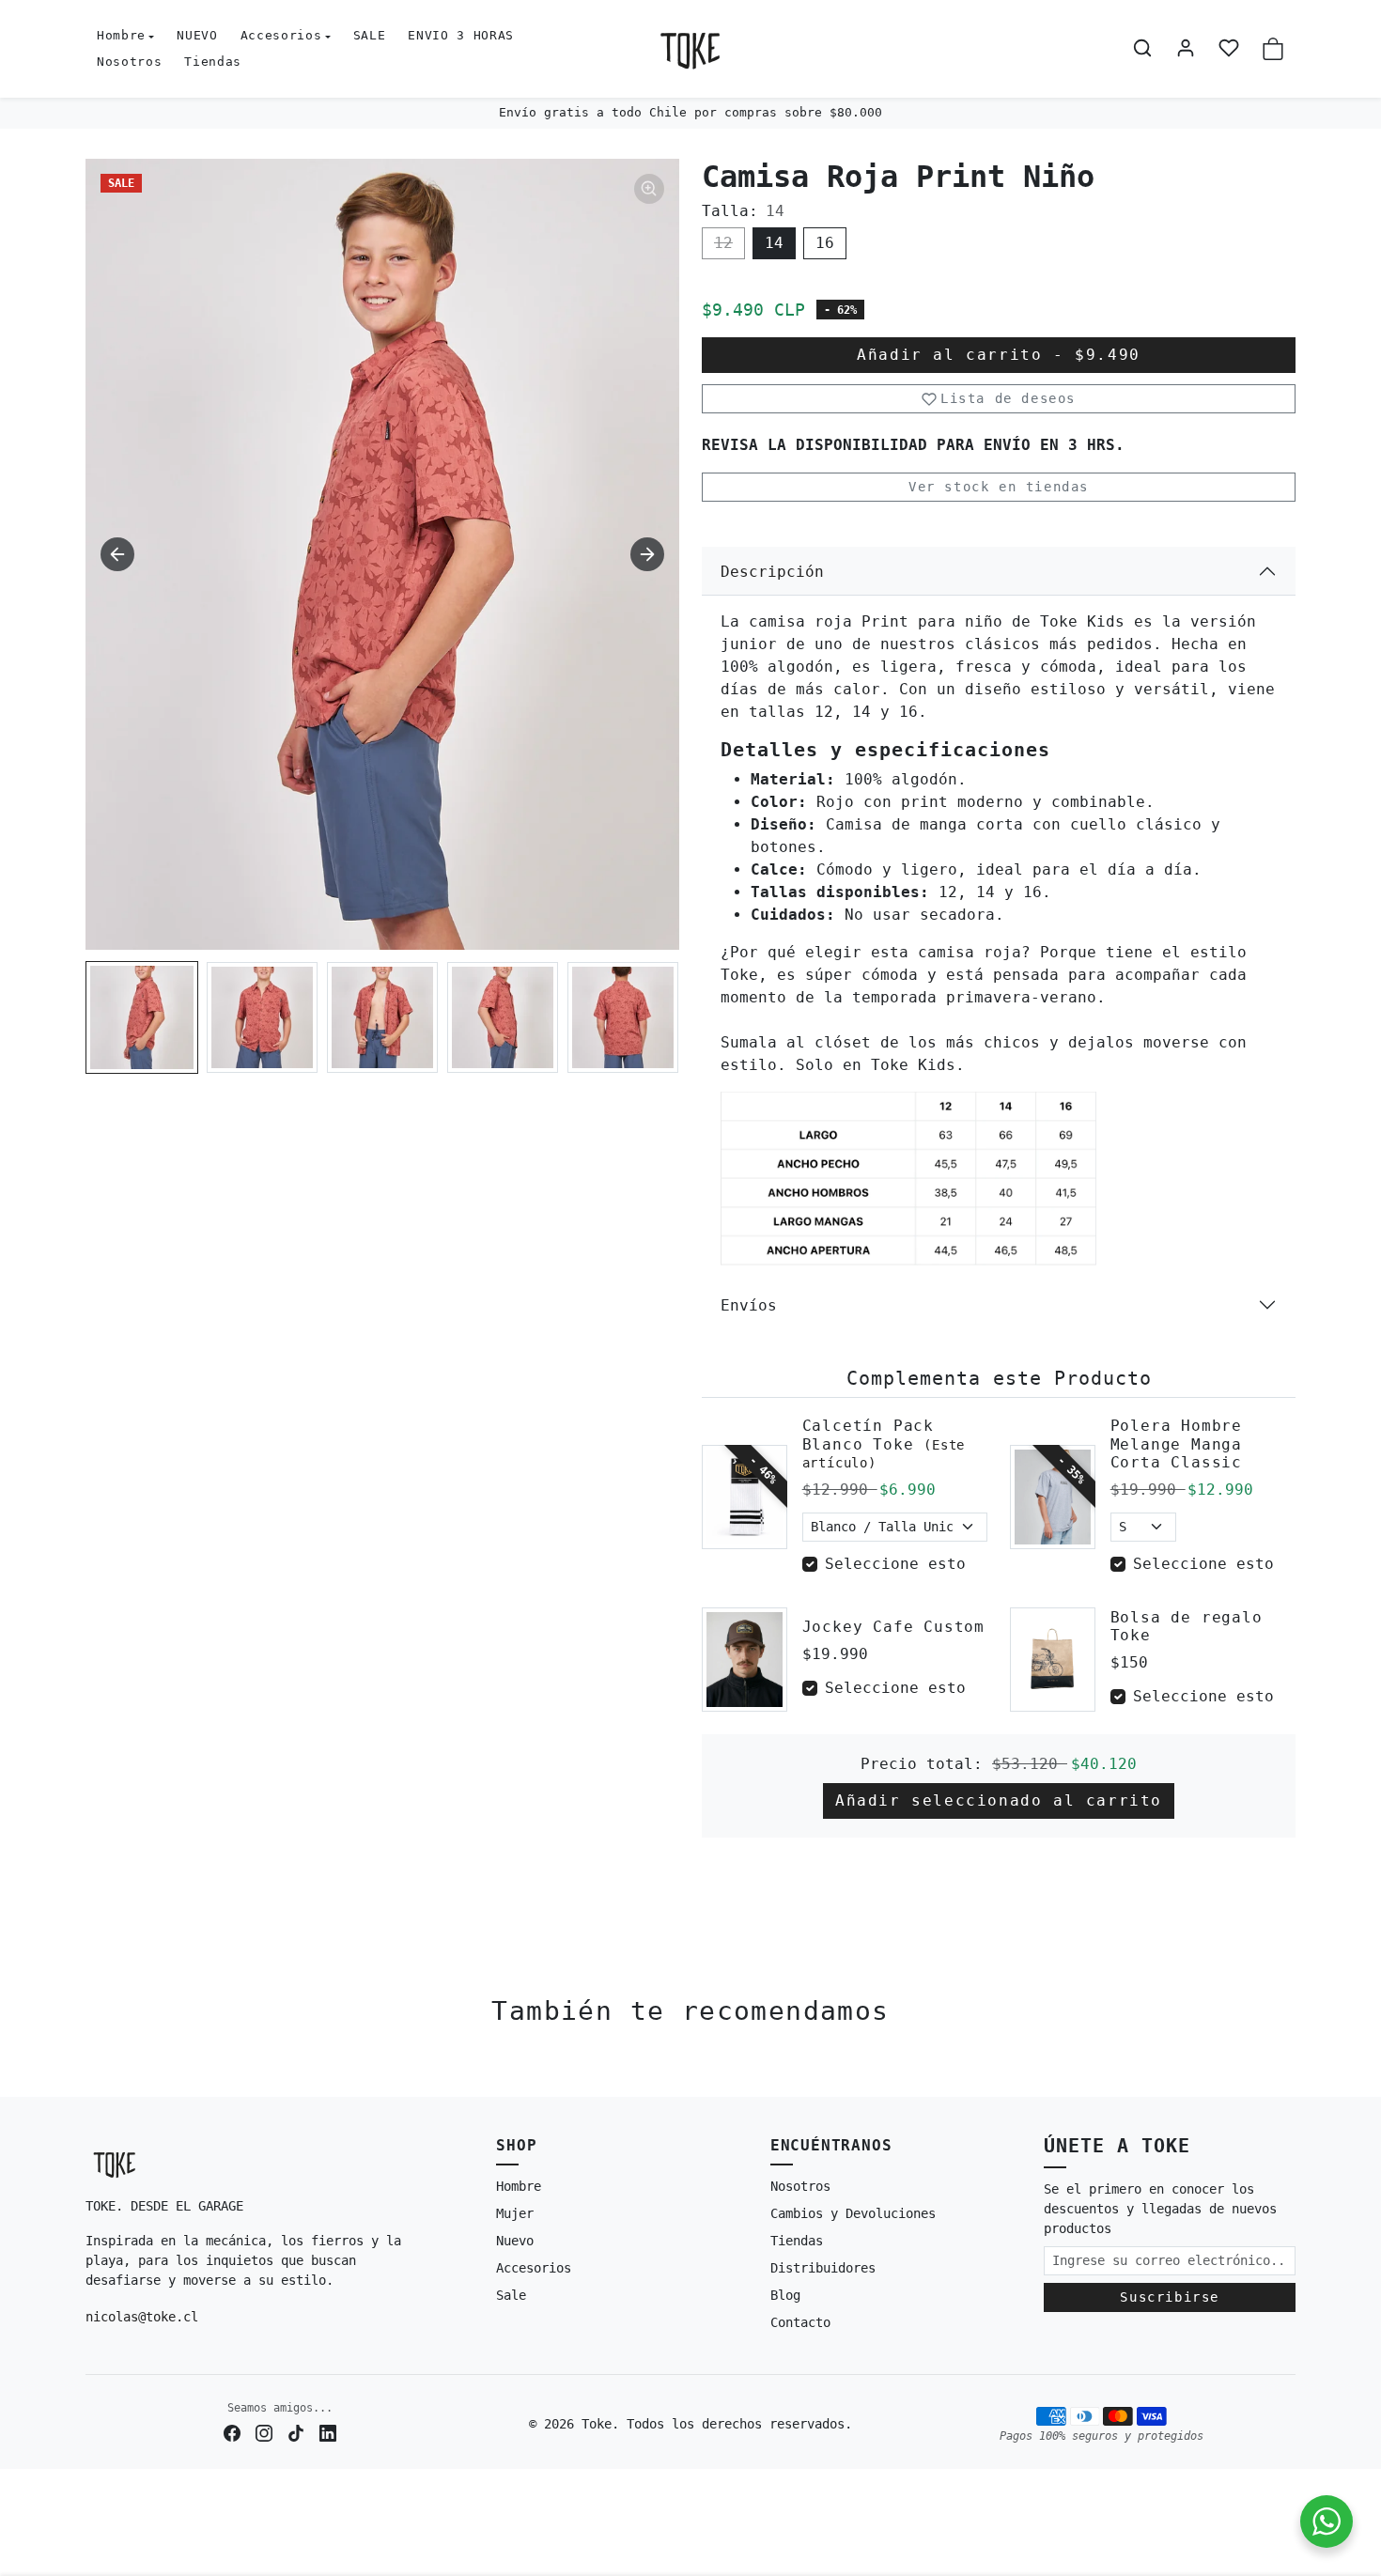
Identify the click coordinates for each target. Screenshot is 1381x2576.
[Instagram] (264, 2433)
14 (774, 243)
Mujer (515, 2213)
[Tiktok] (296, 2433)
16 (825, 243)
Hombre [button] (121, 35)
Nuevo (515, 2241)
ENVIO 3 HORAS (461, 35)
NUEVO (197, 35)
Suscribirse (1170, 2297)
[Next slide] (647, 554)
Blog (785, 2295)
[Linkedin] (328, 2433)
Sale (511, 2295)
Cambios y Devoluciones (853, 2213)
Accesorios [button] (281, 35)
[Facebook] (232, 2433)
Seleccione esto (895, 1564)
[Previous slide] (95, 2069)
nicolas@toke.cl (142, 2317)
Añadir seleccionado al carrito (999, 1800)
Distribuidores (823, 2268)
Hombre (519, 2186)
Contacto (800, 2322)
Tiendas (213, 62)
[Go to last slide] (117, 554)
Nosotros (129, 62)
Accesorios (534, 2268)
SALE (370, 35)
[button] (1142, 48)
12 (723, 243)
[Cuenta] (1186, 48)
